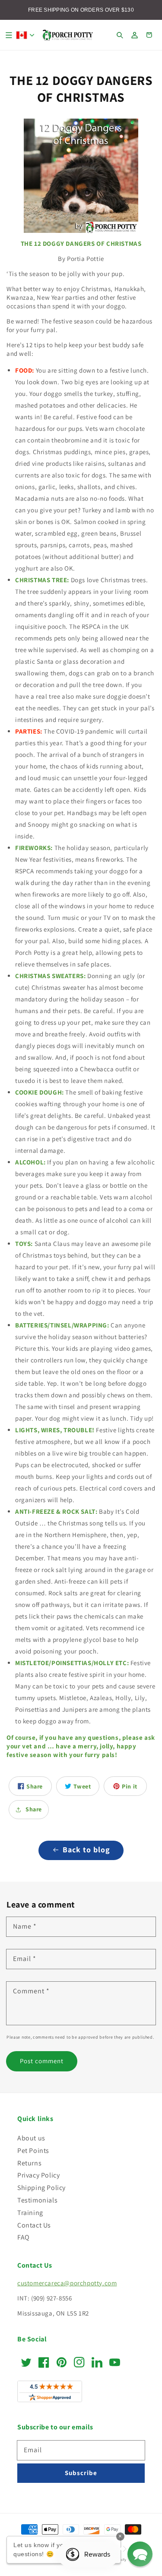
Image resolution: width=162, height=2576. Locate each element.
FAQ (24, 2237)
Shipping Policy (41, 2188)
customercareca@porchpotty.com (67, 2283)
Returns (29, 2163)
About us (31, 2138)
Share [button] (34, 1809)
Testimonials (37, 2200)
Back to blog (86, 1850)
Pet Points (33, 2151)
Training (30, 2213)
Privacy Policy (38, 2175)
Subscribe (81, 2473)
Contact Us (34, 2225)
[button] (9, 35)
